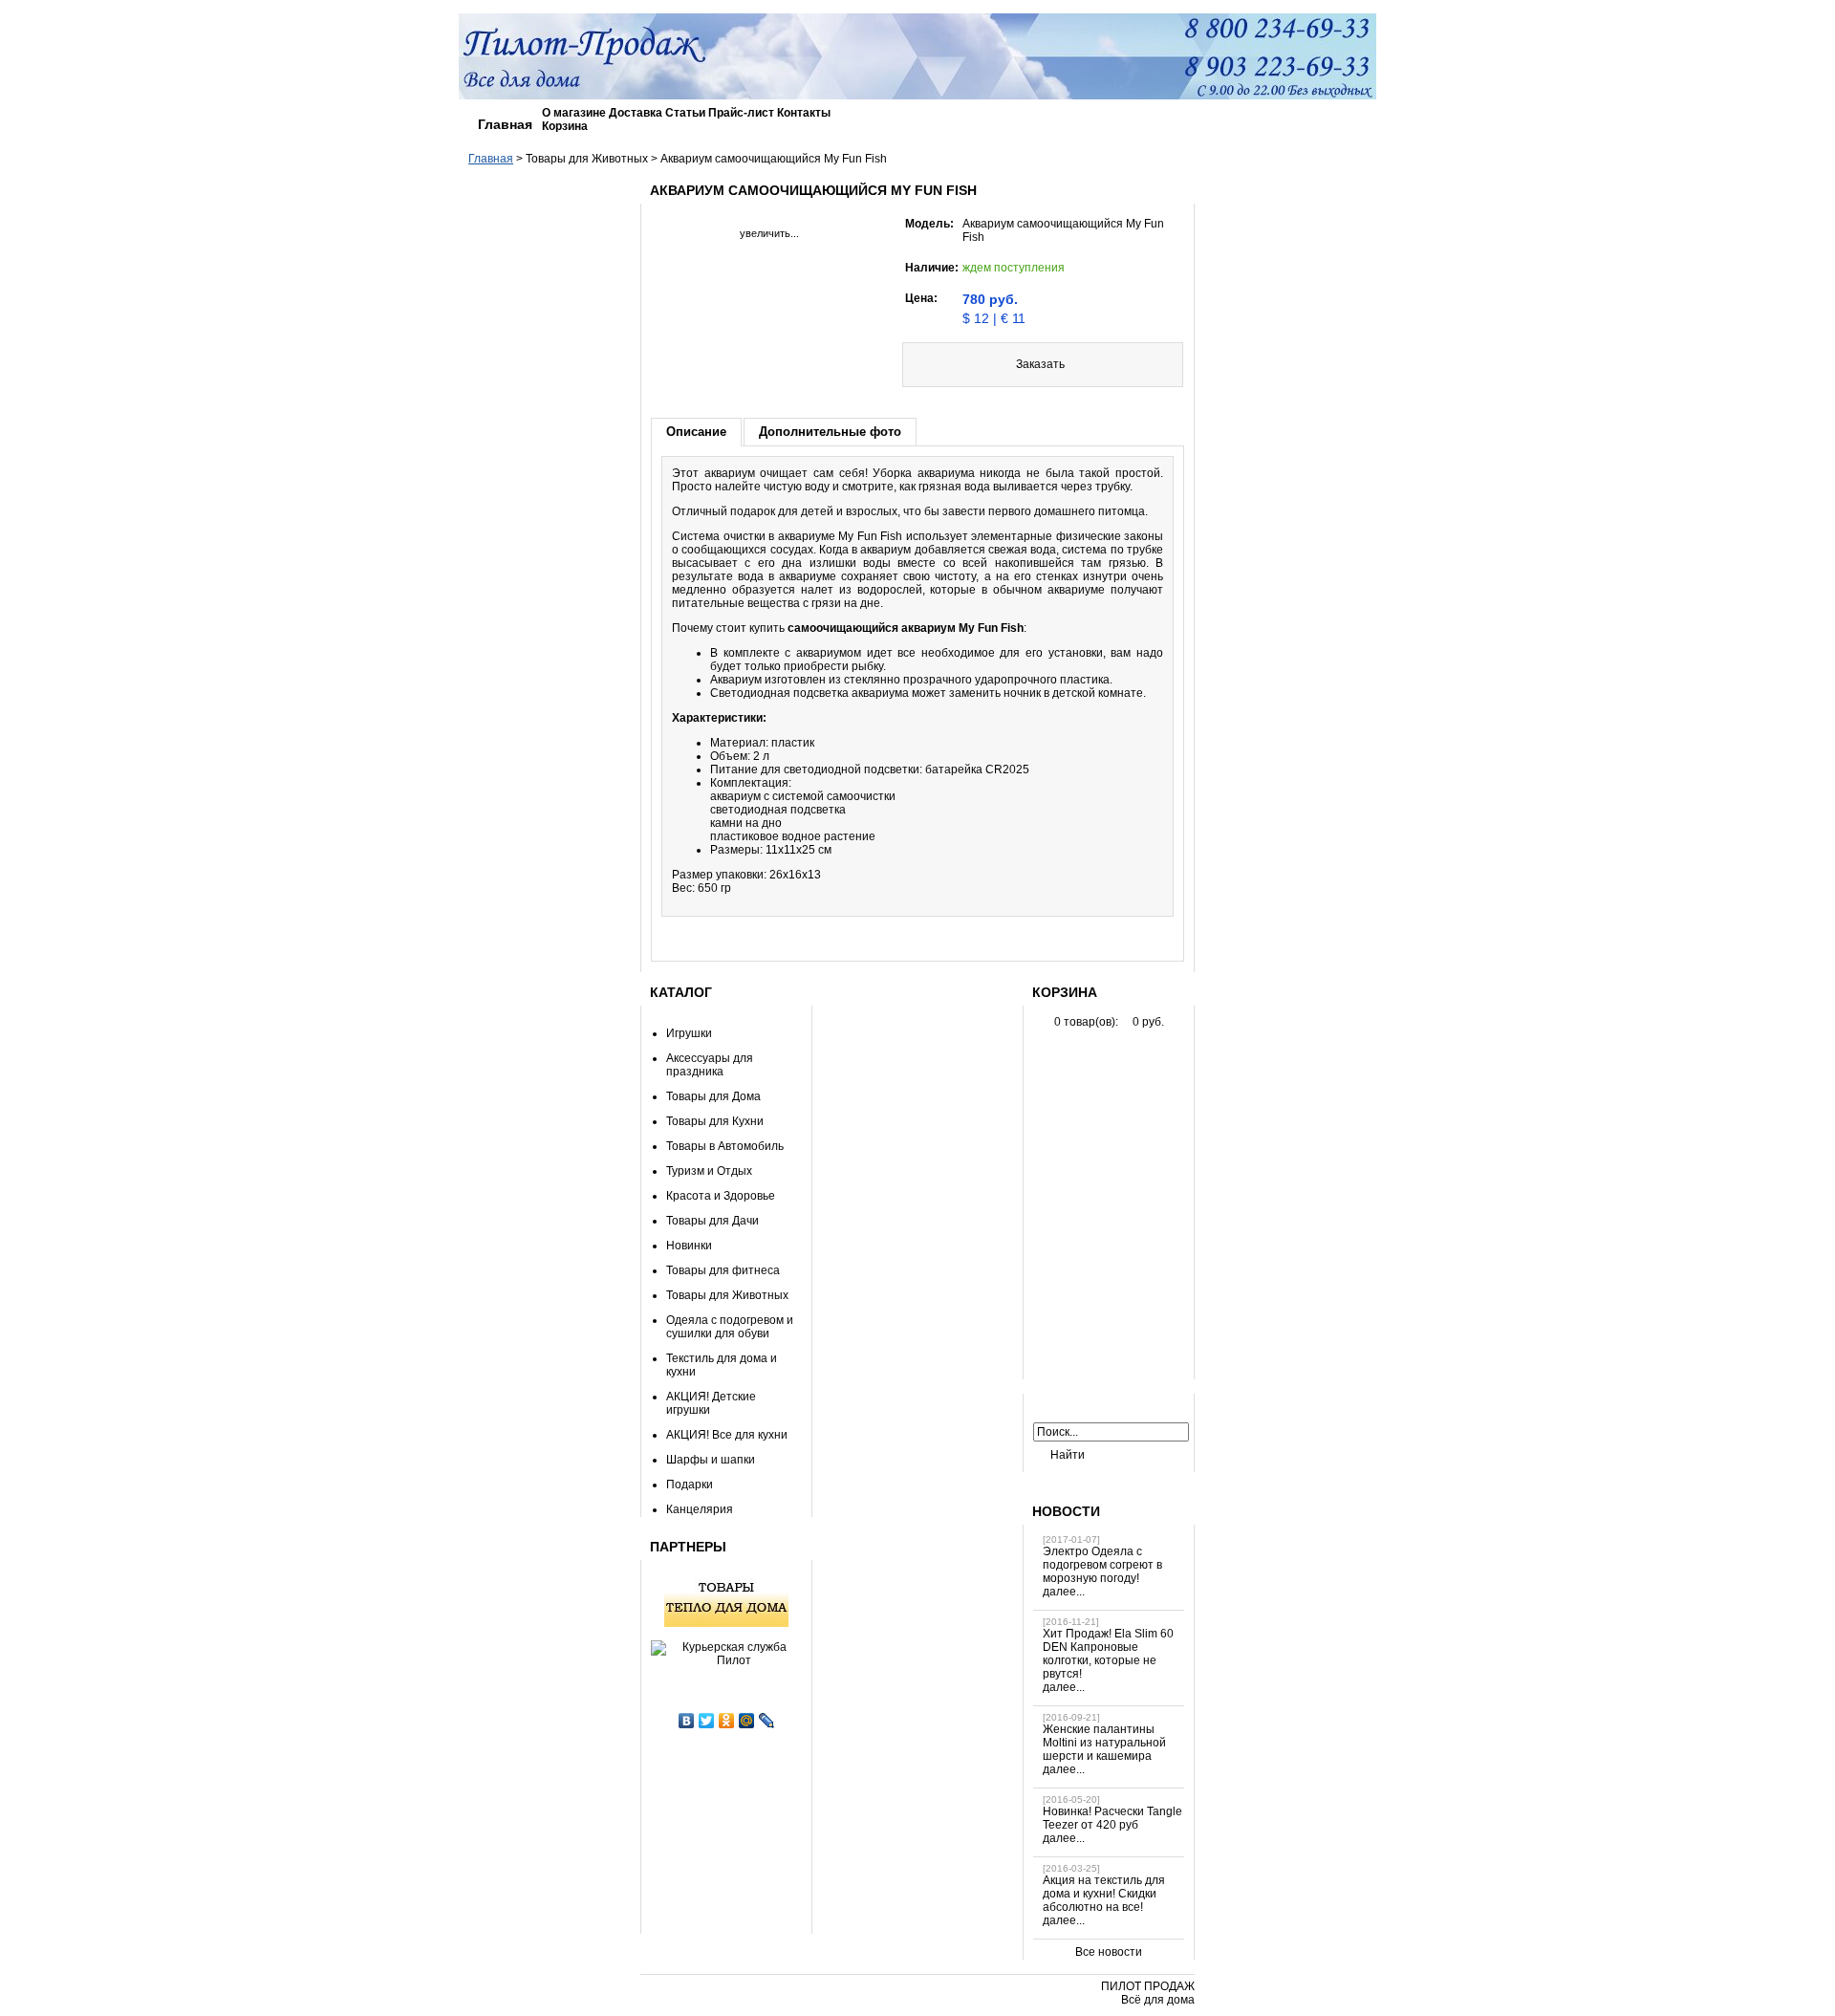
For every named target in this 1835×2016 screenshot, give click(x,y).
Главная (505, 124)
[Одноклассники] (727, 1721)
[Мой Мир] (747, 1721)
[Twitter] (707, 1721)
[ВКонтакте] (687, 1721)
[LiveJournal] (767, 1721)
